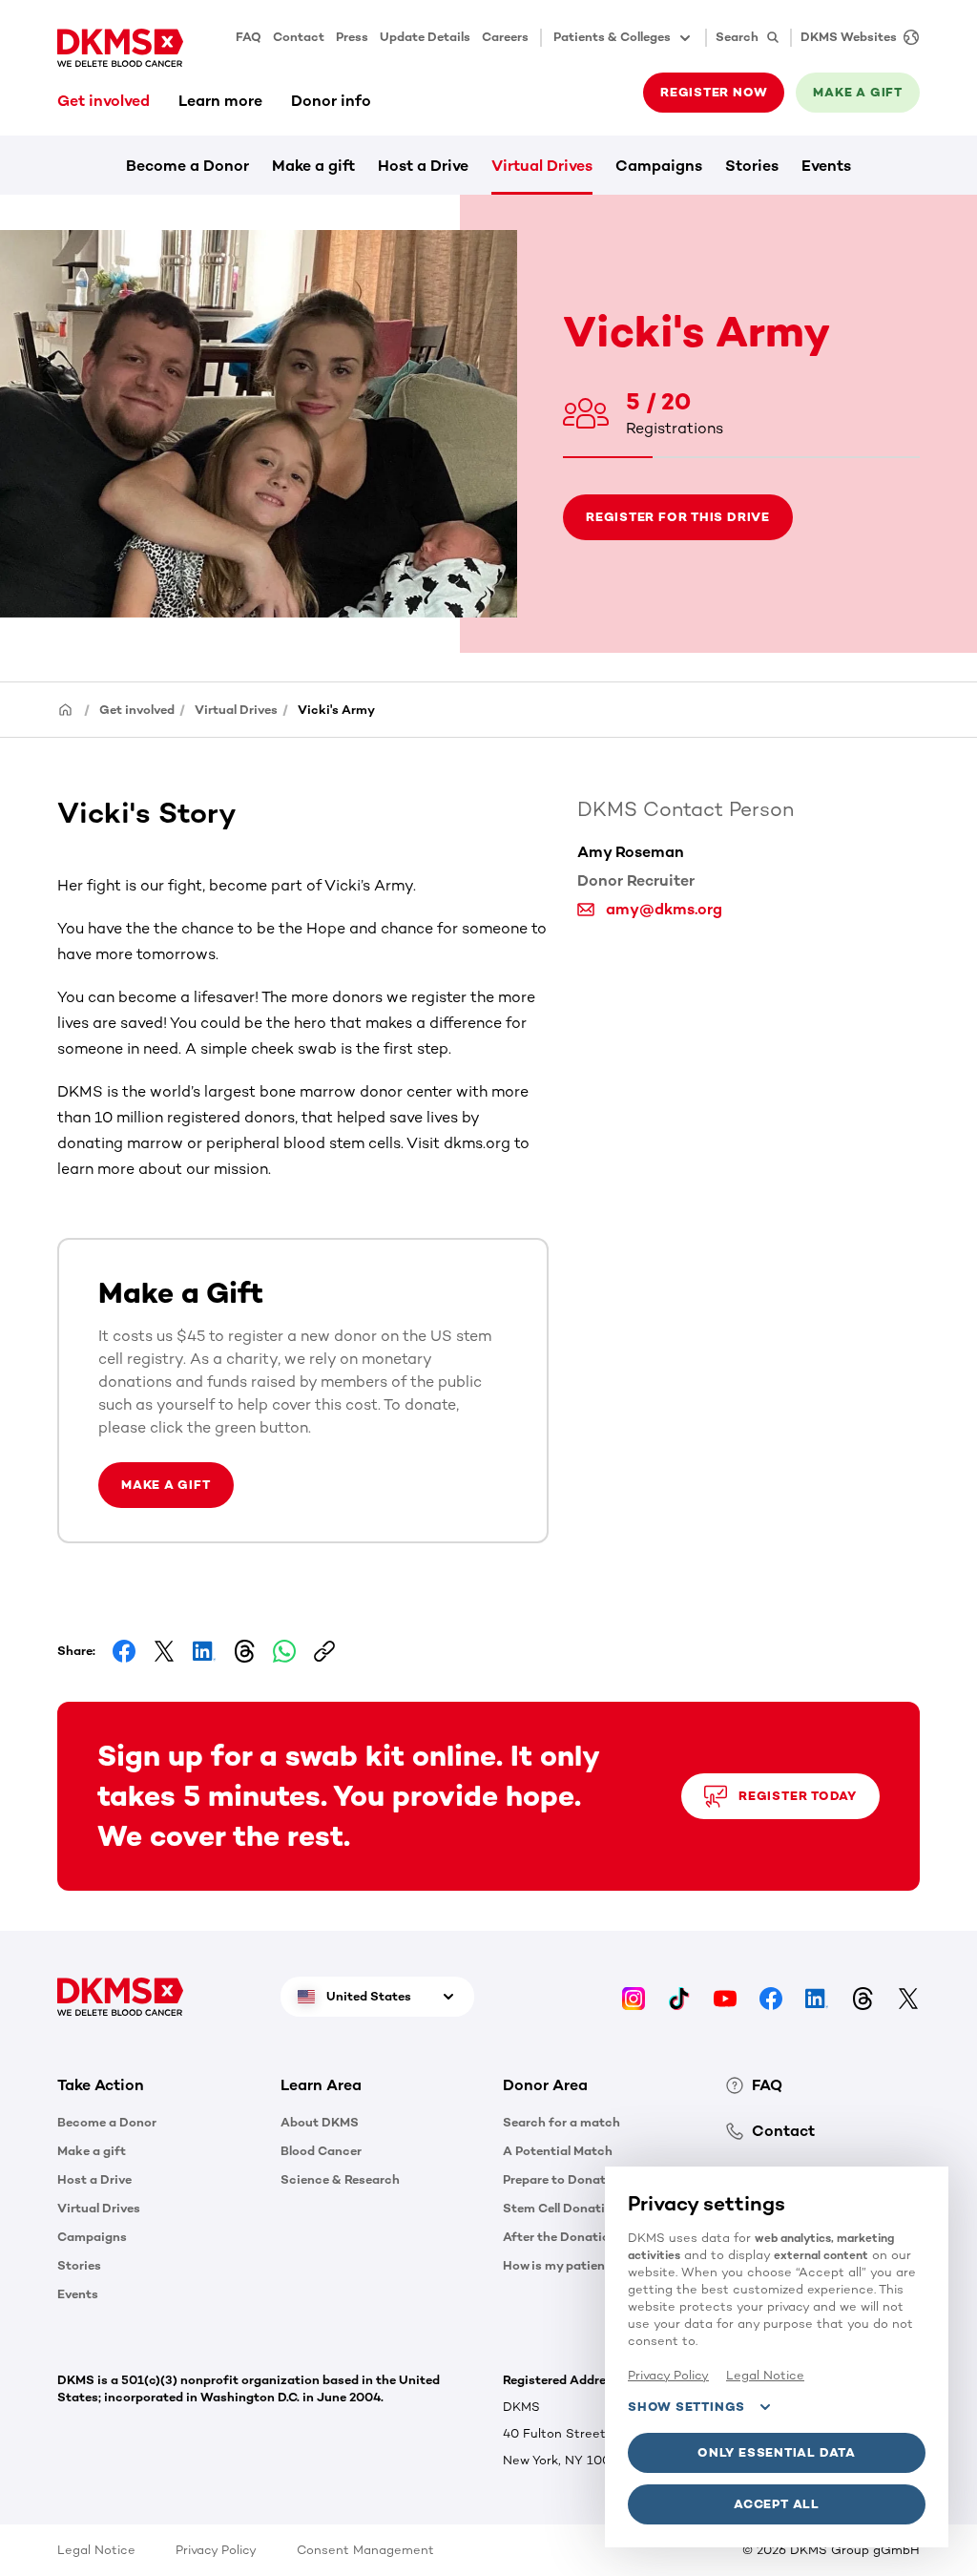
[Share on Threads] (244, 1651)
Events (826, 166)
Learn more (220, 101)
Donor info (331, 101)
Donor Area (545, 2085)
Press (352, 37)
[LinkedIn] (817, 1996)
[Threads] (863, 1996)
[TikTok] (679, 1996)
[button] (155, 2085)
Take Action (101, 2085)
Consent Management (365, 2550)
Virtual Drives (542, 166)
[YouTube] (725, 1996)
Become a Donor (187, 166)
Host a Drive (423, 166)
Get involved (104, 101)
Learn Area (321, 2085)
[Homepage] (66, 709)
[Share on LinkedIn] (204, 1651)
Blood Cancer (321, 2151)
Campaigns (659, 166)
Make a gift (313, 166)
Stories (752, 166)
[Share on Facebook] (124, 1651)
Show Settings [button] (686, 2407)
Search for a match (561, 2122)
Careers (505, 37)
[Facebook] (771, 1996)
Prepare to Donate (558, 2179)
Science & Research (340, 2179)
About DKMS (320, 2122)
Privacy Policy (216, 2550)
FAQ (249, 37)
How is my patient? (560, 2265)
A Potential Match (558, 2151)
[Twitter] (908, 1996)
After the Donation (560, 2237)
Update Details (425, 37)
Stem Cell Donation (561, 2208)
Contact (299, 37)
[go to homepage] (120, 48)
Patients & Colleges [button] (612, 37)
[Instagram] (634, 1996)
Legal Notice (96, 2550)
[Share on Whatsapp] (284, 1651)
